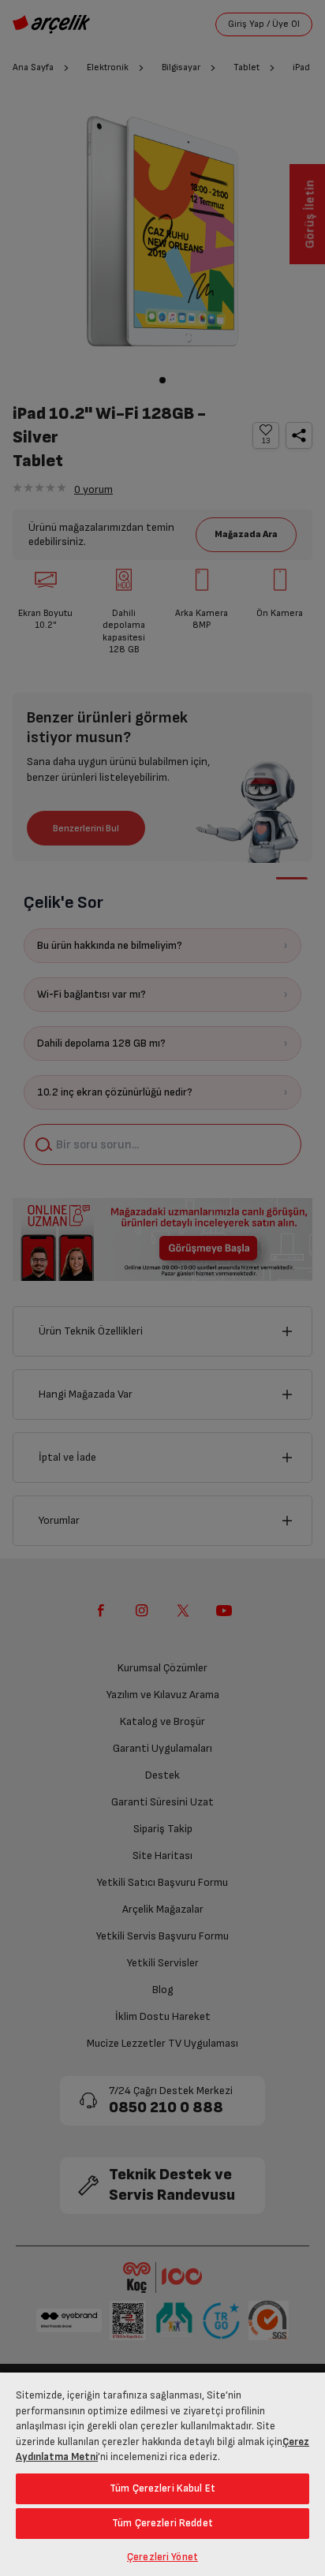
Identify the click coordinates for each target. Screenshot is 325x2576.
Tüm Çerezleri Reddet (162, 2523)
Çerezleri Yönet (162, 2557)
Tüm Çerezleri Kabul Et (162, 2488)
